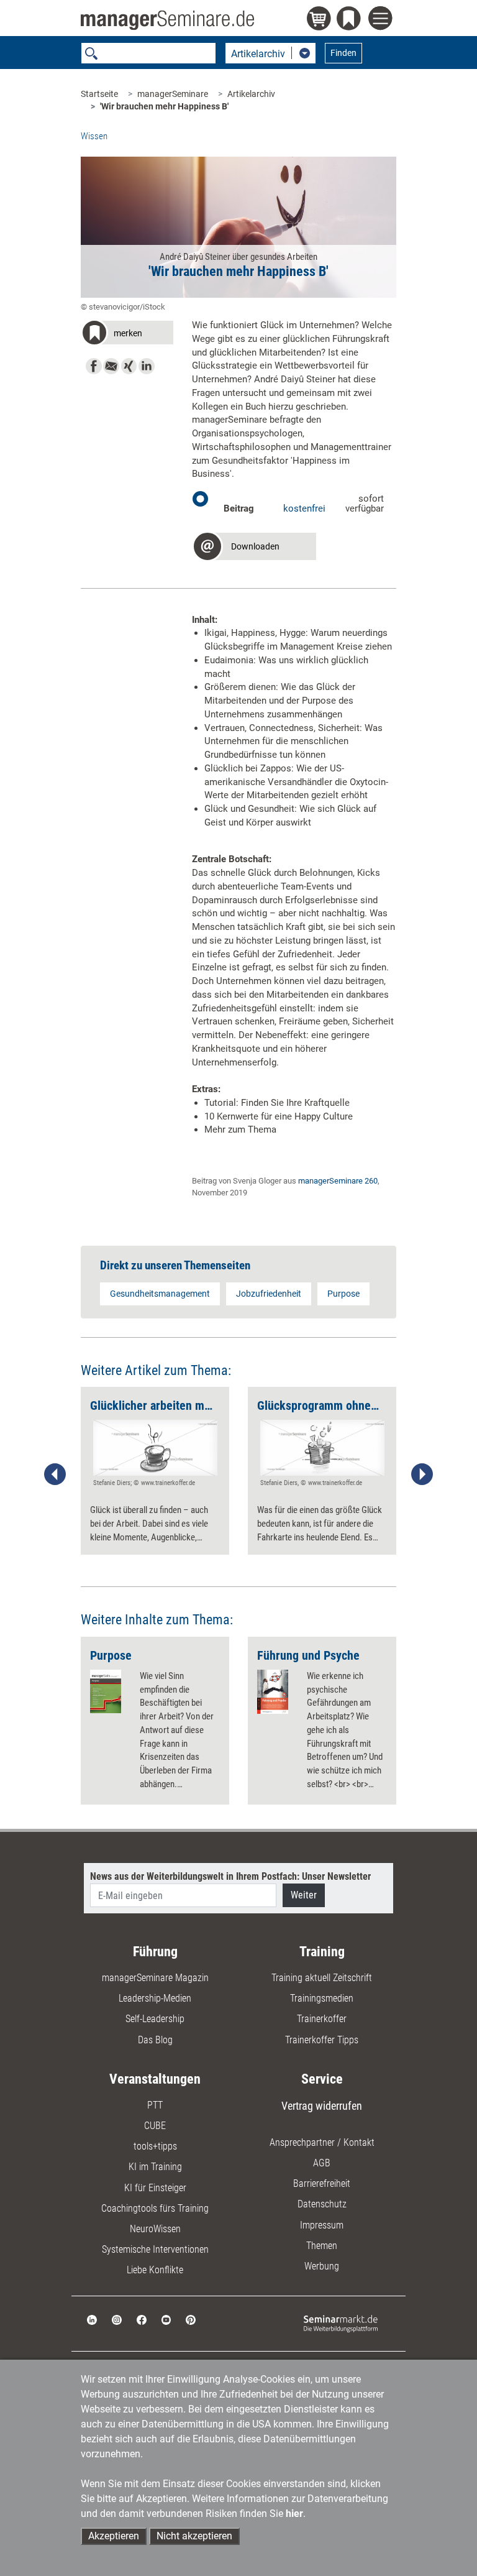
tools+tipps (155, 2146)
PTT (155, 2105)
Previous (55, 1474)
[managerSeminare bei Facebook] (142, 2320)
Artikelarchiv (251, 94)
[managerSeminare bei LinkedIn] (92, 2320)
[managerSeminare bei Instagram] (117, 2320)
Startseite (99, 94)
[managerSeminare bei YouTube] (166, 2320)
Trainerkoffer (322, 2019)
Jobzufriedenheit (269, 1294)
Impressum (322, 2225)
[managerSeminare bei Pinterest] (191, 2320)
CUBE (155, 2126)
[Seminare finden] (341, 2323)
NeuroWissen (155, 2229)
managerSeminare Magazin (155, 1978)
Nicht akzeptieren (194, 2536)
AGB (322, 2163)
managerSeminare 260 (338, 1181)
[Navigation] (382, 20)
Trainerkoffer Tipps (322, 2040)
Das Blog (155, 2040)
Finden (343, 53)
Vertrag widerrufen (322, 2106)
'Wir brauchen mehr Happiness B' (164, 106)
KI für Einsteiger (155, 2188)
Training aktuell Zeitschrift (322, 1978)
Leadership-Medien (155, 1998)
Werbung (322, 2266)
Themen (322, 2246)
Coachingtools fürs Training (155, 2208)
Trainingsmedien (322, 1998)
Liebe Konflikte (155, 2270)
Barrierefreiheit (322, 2183)
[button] (127, 335)
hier (294, 2514)
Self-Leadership (155, 2019)
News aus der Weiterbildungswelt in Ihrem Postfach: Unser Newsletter (230, 1876)
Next (422, 1474)
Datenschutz (322, 2204)
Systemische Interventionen (155, 2249)
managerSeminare (173, 94)
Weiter (304, 1895)
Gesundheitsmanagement (160, 1294)
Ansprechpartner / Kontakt (322, 2142)
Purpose (343, 1294)
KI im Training (155, 2167)
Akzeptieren (114, 2536)
